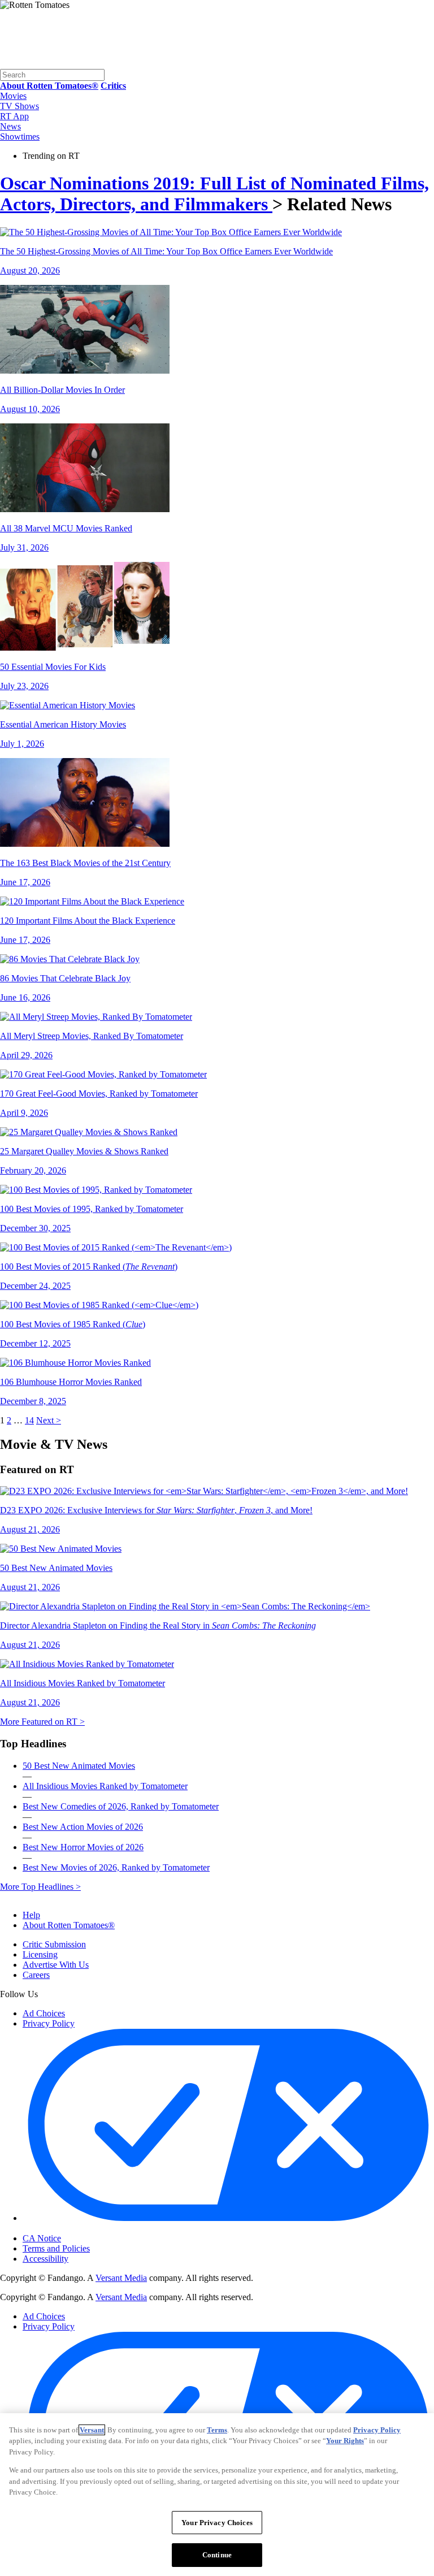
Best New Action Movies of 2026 (83, 1827)
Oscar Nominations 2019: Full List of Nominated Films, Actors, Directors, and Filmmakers (214, 194)
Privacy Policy (49, 2023)
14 (29, 1420)
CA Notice (42, 2238)
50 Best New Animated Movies (79, 1766)
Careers (36, 1975)
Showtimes (20, 137)
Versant (92, 2430)
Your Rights (345, 2441)
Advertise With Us (56, 1965)
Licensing (40, 1954)
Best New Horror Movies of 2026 (83, 1847)
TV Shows (19, 106)
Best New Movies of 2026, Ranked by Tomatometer (116, 1867)
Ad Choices (44, 2013)
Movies (13, 96)
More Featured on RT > (42, 1722)
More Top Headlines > (40, 1887)
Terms (217, 2430)
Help (31, 1915)
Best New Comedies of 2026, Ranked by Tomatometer (121, 1806)
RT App (14, 116)
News (10, 126)
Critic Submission (54, 1944)
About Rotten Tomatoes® (69, 1925)
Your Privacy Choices (70, 2229)
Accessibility (45, 2259)
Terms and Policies (56, 2248)
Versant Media (121, 2278)
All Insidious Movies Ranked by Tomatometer (105, 1786)
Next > (49, 1420)
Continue (217, 2555)
